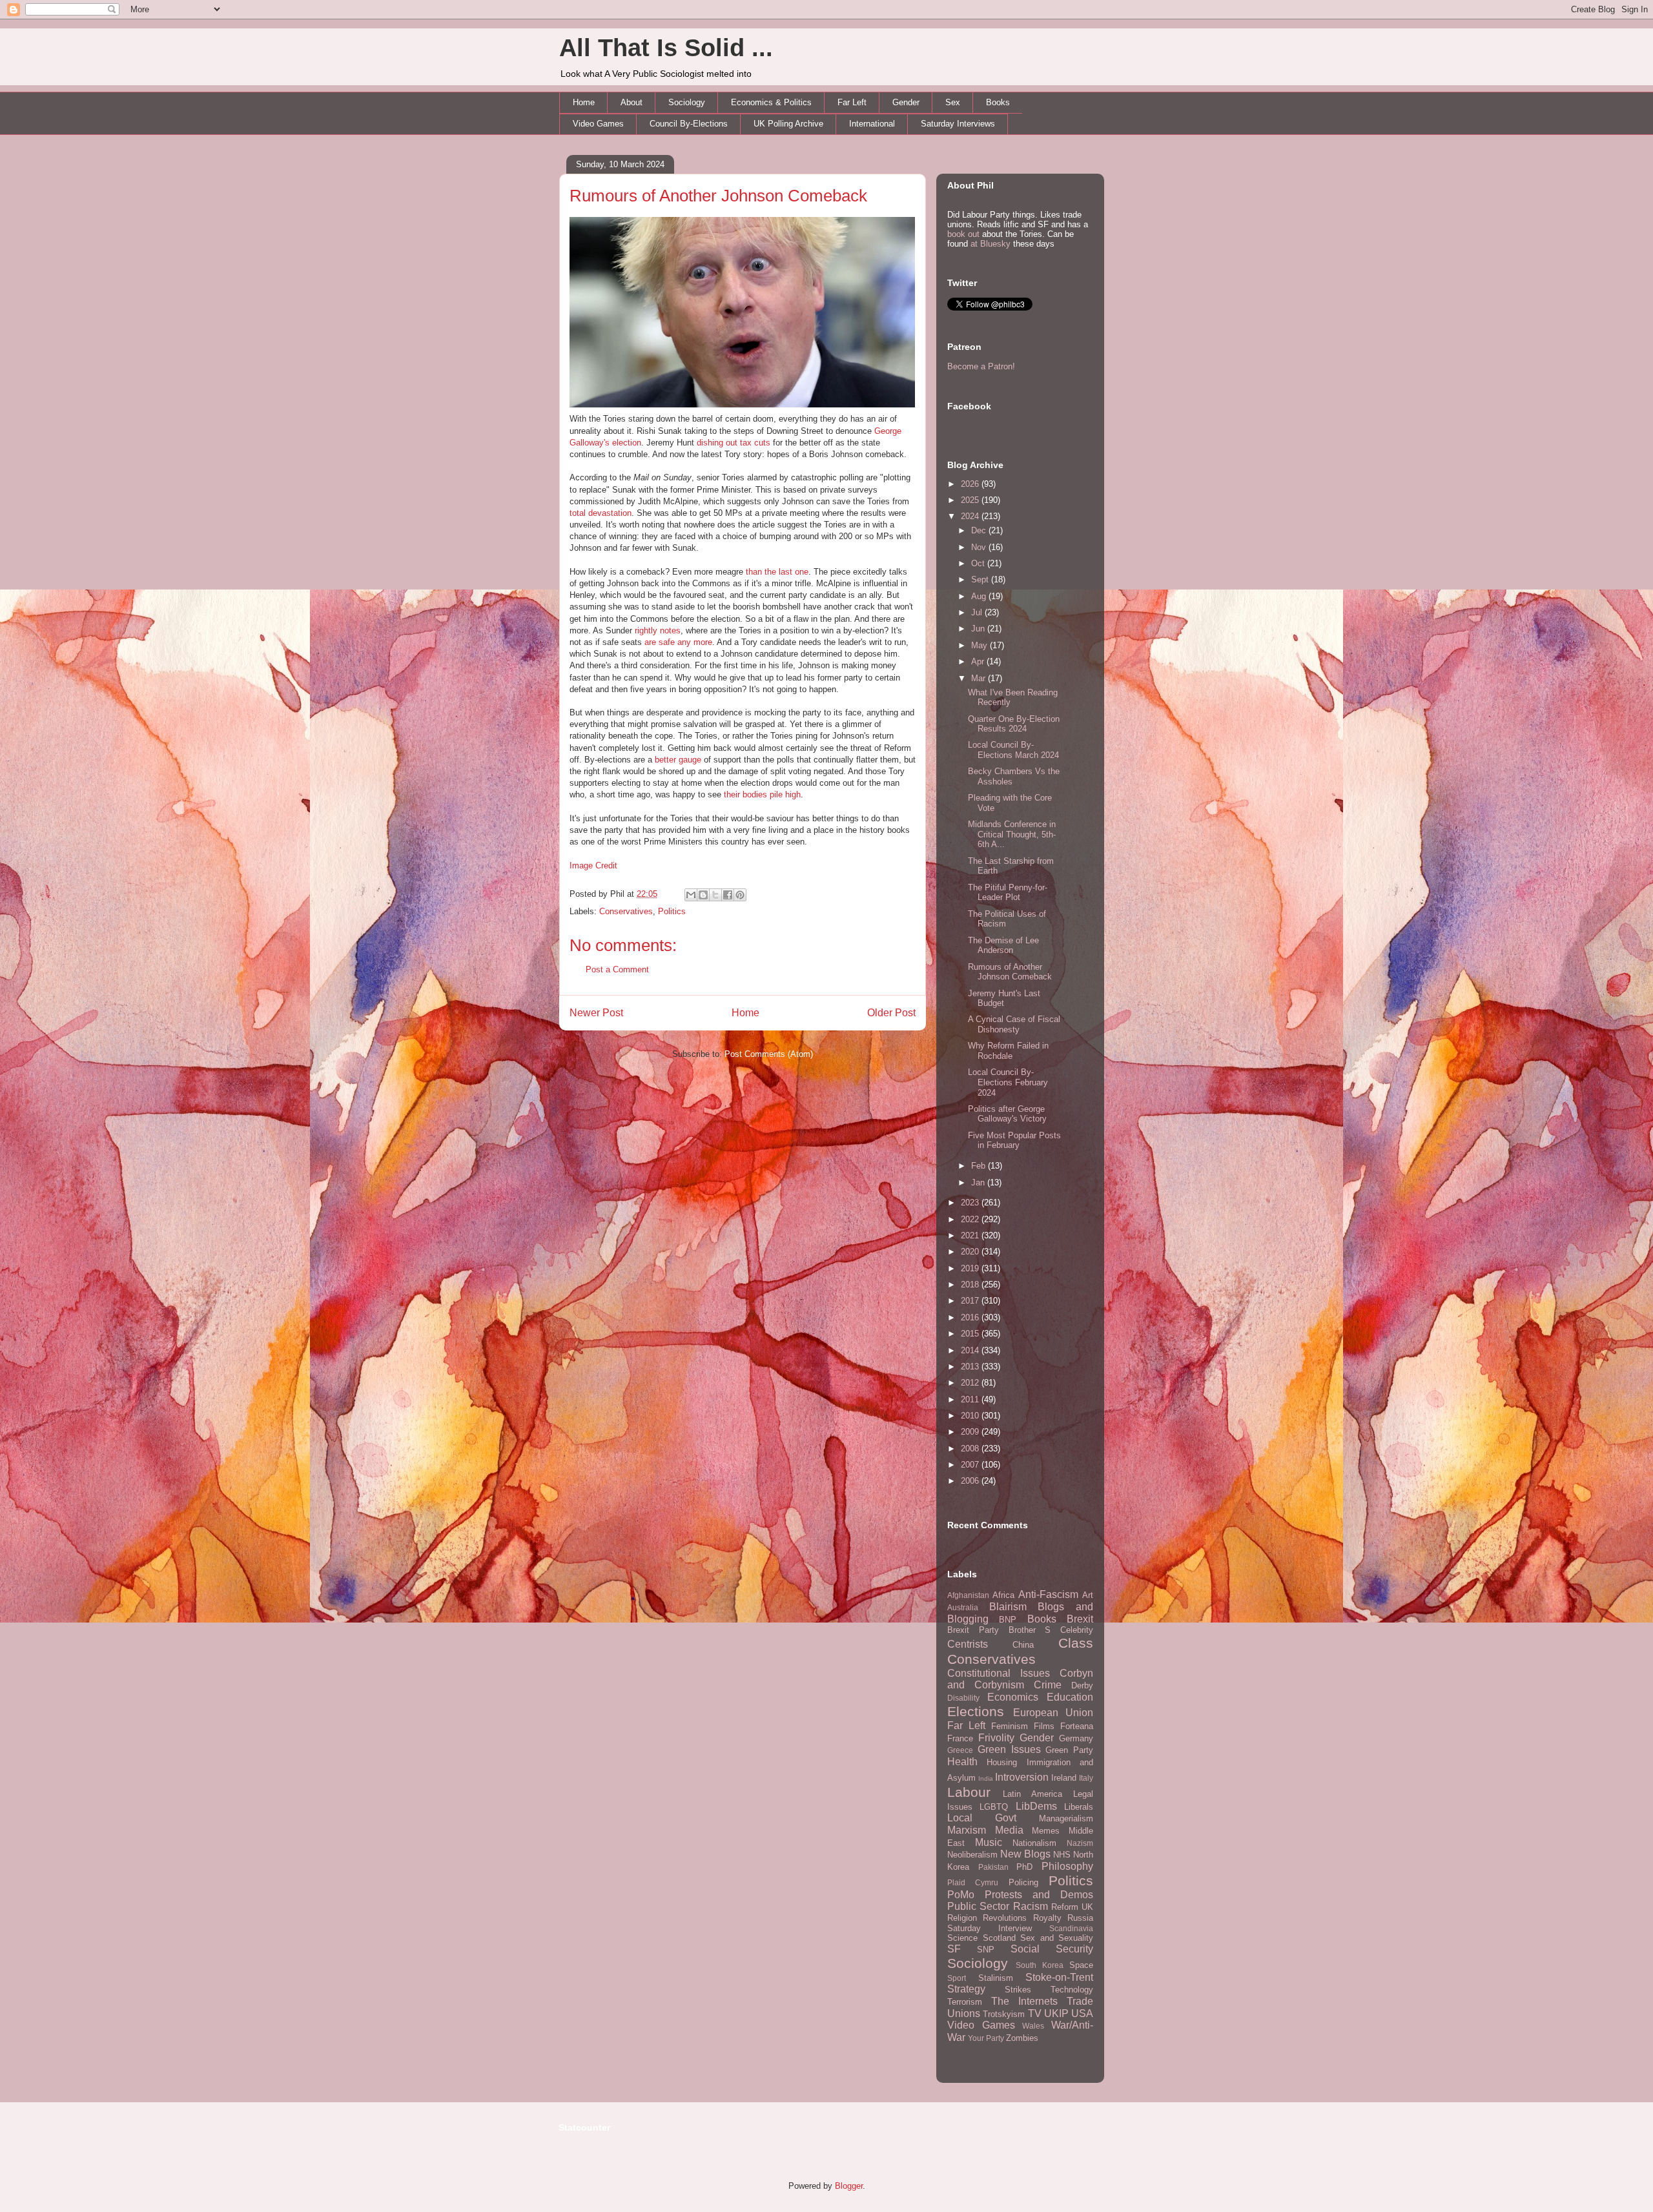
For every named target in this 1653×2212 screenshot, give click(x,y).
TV (1035, 2013)
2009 (971, 1432)
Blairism (1008, 1607)
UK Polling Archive (788, 124)
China (1023, 1645)
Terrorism (965, 2002)
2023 (971, 1203)
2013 (971, 1367)
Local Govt (982, 1818)
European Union (1053, 1713)
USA (1082, 2013)
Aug (980, 596)
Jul (978, 612)
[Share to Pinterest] (740, 895)
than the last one (777, 572)
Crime (1048, 1685)
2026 (971, 484)
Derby (1082, 1685)
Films (1044, 1726)
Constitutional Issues (999, 1673)
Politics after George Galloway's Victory (1007, 1114)
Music (989, 1842)
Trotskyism (1004, 2014)
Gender (906, 102)
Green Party (1069, 1750)
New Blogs (1025, 1854)
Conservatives (626, 911)
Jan (979, 1183)
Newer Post (596, 1013)
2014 (971, 1350)
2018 (971, 1285)
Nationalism (1034, 1843)
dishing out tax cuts (734, 443)
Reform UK (1072, 1907)
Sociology (687, 102)
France (960, 1738)
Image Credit (593, 865)
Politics (672, 911)
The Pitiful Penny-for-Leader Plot (1008, 893)
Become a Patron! (981, 366)
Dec (980, 530)
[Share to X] (715, 895)
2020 (971, 1252)
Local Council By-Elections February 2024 (1008, 1082)
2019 (971, 1268)
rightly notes (658, 630)
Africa (1003, 1595)
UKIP (1056, 2013)
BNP (1008, 1620)
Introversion (1022, 1777)
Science (962, 1938)
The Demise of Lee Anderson (1003, 946)
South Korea (1040, 1965)
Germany (1076, 1738)
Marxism (967, 1830)
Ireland (1064, 1778)
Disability (963, 1698)
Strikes (1018, 1990)
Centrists (968, 1644)
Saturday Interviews (958, 124)
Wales (1033, 2026)
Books (998, 102)
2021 (971, 1235)
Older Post (891, 1013)
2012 (971, 1383)
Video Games (598, 124)
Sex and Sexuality (1057, 1938)
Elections (976, 1711)
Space (1081, 1965)
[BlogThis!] (703, 895)
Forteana (1077, 1726)
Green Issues (1009, 1749)
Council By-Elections (689, 124)
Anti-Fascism (1048, 1594)
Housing (1002, 1762)
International (872, 124)
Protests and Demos (1039, 1895)
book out (963, 234)
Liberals (1079, 1807)
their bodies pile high (762, 794)
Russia (1080, 1918)
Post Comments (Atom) (769, 1054)
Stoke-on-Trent (1059, 1977)
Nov (980, 547)
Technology (1072, 1990)
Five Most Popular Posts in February (1014, 1141)
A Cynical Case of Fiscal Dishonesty (1014, 1024)
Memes (1046, 1831)
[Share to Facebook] (728, 895)
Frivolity (996, 1738)
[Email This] (691, 895)
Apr (979, 661)
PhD (1024, 1867)
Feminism (1010, 1726)
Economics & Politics (771, 102)
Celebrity (1077, 1630)
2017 (971, 1301)
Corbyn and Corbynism (1020, 1679)
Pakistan (993, 1867)
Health (962, 1762)
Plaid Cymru (973, 1882)
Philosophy (1067, 1866)
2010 (971, 1416)
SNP (986, 1950)
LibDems (1036, 1806)
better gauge (678, 760)
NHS (1062, 1855)
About (631, 102)
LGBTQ (994, 1807)
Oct (979, 563)
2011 (971, 1399)
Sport (957, 1978)
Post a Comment (617, 969)
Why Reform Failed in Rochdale (1008, 1051)
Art (1088, 1595)
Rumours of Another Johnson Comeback (718, 196)
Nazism (1080, 1843)
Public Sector (978, 1906)
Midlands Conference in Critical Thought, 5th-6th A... (1012, 834)
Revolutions (1005, 1918)
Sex (953, 102)
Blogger (849, 2186)
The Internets (1024, 2001)
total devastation (601, 513)
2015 (971, 1334)
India (986, 1778)
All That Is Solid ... (666, 48)
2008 (971, 1449)
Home (584, 102)
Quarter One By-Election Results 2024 (1014, 724)
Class (1076, 1643)
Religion (962, 1918)
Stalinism (996, 1978)
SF (954, 1949)
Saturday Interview (990, 1928)
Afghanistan (968, 1595)
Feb (980, 1166)
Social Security (1052, 1949)
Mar (980, 678)
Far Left (852, 102)
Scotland (999, 1938)
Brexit (1080, 1619)
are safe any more (678, 642)
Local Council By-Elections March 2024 (1013, 750)
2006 (971, 1481)
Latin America (1032, 1794)
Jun (979, 629)
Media (1009, 1830)
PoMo (961, 1895)
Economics (1013, 1697)
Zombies (1022, 2038)
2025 (971, 500)
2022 (971, 1219)
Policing (1023, 1882)
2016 (971, 1317)
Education (1070, 1697)
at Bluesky (991, 244)
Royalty (1047, 1918)
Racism (1031, 1906)
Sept (981, 579)
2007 (971, 1465)
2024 (971, 516)
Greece (960, 1750)
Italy (1086, 1778)
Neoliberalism (972, 1855)
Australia (963, 1607)
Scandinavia (1071, 1928)
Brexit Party (973, 1630)
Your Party (986, 2038)
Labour (969, 1792)
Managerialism (1066, 1818)
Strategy (966, 1989)
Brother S (1030, 1630)
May (981, 645)
